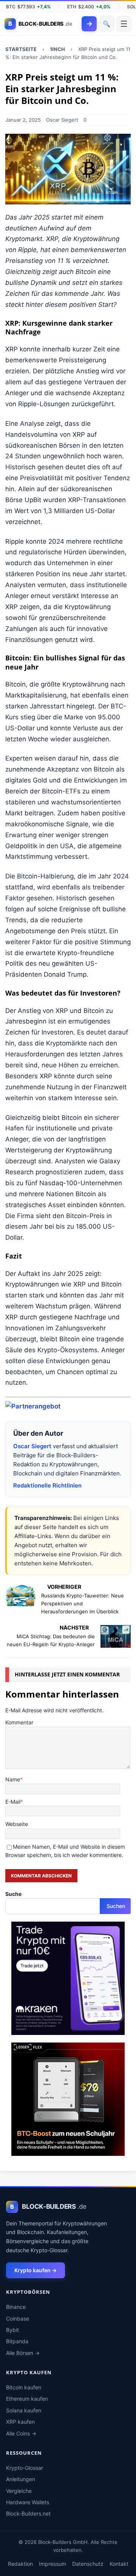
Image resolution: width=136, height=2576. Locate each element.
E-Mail (13, 1802)
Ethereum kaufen (27, 2399)
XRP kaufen (20, 2422)
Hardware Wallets (28, 2502)
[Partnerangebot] (33, 1406)
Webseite (17, 1824)
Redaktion (20, 2564)
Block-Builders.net (28, 2513)
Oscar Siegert (62, 120)
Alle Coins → (21, 2433)
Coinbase (18, 2319)
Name (13, 1779)
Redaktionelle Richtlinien (47, 1485)
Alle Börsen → (23, 2353)
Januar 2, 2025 (23, 120)
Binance (16, 2307)
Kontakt (119, 2564)
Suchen (116, 1906)
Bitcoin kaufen (24, 2387)
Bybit (12, 2330)
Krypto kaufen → (36, 2270)
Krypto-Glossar (25, 2468)
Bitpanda (17, 2341)
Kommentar (19, 1722)
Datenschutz (88, 2564)
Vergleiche (19, 2491)
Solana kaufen (24, 2410)
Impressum (53, 2564)
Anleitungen (21, 2479)
